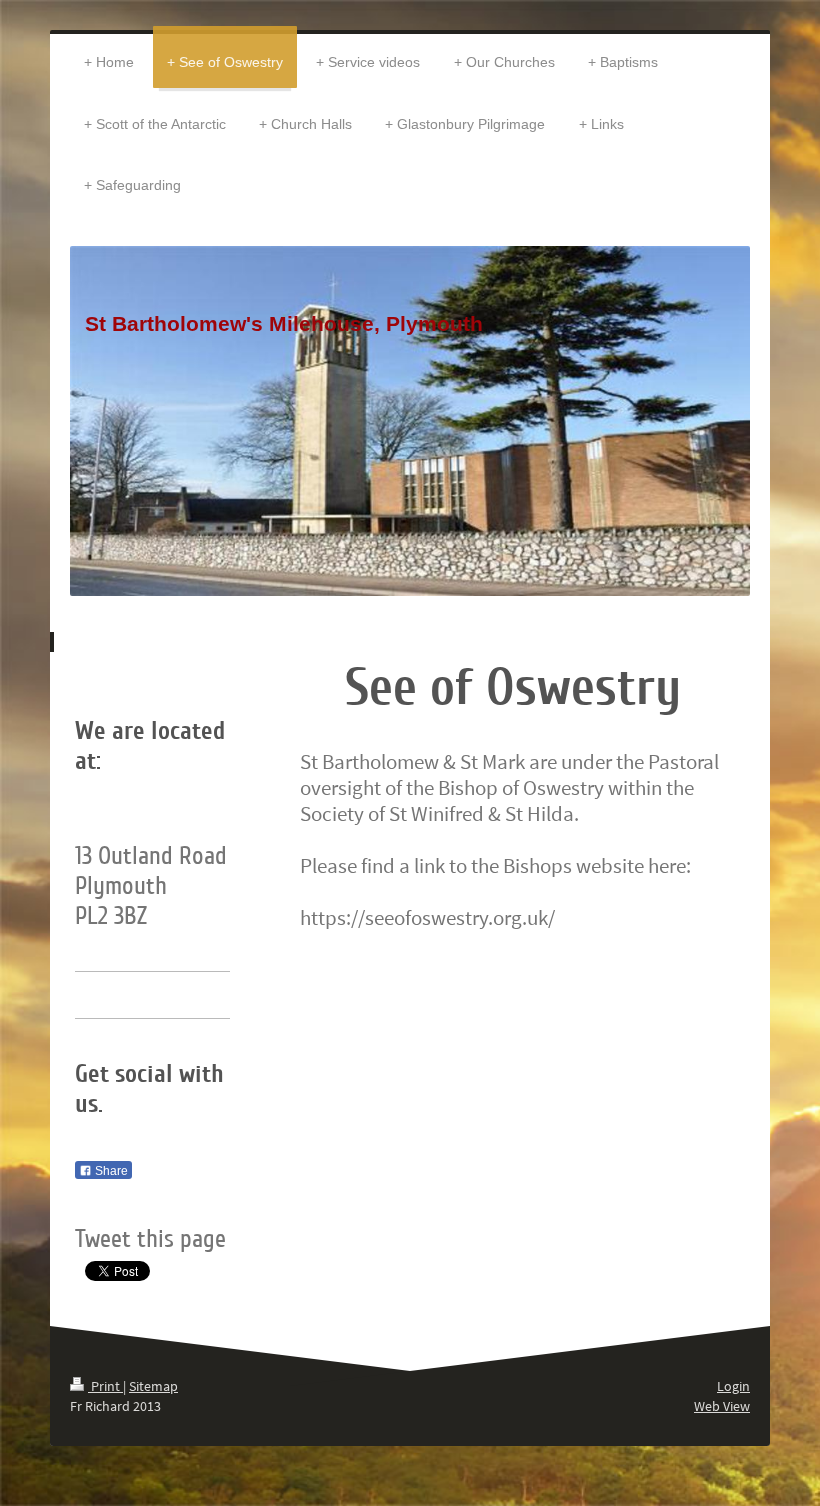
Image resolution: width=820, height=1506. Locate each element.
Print (105, 1386)
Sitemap (153, 1386)
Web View (722, 1406)
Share (110, 1171)
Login (733, 1386)
